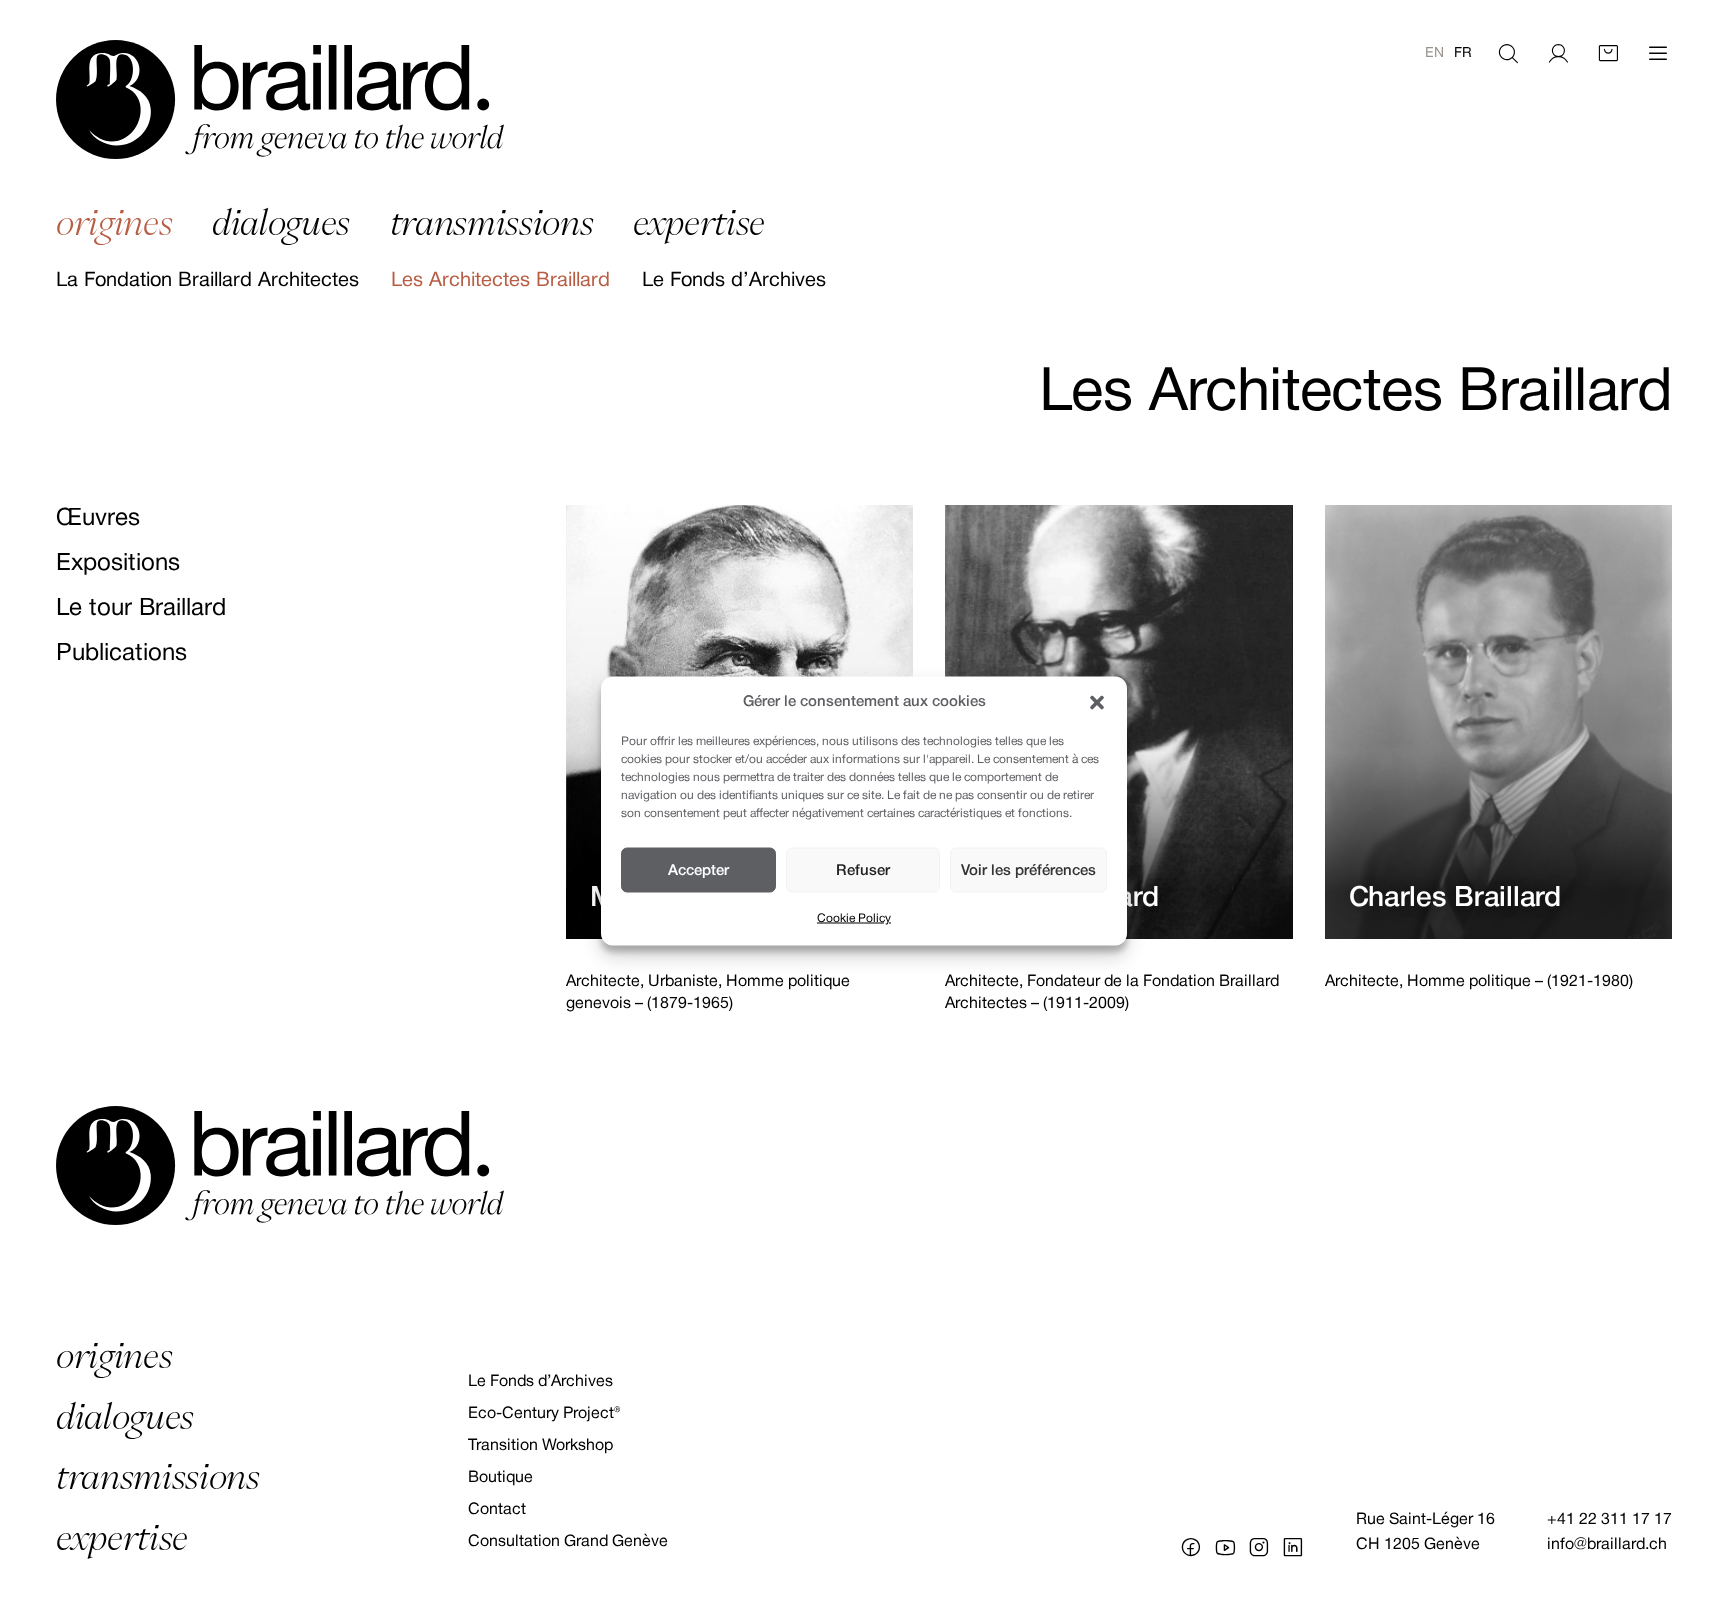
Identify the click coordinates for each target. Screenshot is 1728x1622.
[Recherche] (1508, 54)
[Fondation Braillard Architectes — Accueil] (280, 99)
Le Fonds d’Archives (734, 281)
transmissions (492, 222)
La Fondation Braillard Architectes (207, 281)
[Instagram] (1259, 1547)
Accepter (698, 870)
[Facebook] (1191, 1547)
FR (1463, 53)
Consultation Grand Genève (568, 1542)
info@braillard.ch (1607, 1545)
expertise (699, 222)
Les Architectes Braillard (500, 281)
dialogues (281, 222)
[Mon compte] (1558, 54)
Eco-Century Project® (544, 1414)
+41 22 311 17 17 (1609, 1520)
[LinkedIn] (1293, 1547)
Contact (497, 1510)
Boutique (500, 1478)
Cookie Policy (854, 918)
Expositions (118, 564)
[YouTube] (1225, 1547)
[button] (1097, 702)
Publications (121, 654)
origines (114, 222)
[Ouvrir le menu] (1658, 54)
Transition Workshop (540, 1446)
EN (1434, 53)
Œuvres (98, 519)
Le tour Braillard (141, 609)
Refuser (863, 870)
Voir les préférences (1028, 870)
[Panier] (1608, 54)
